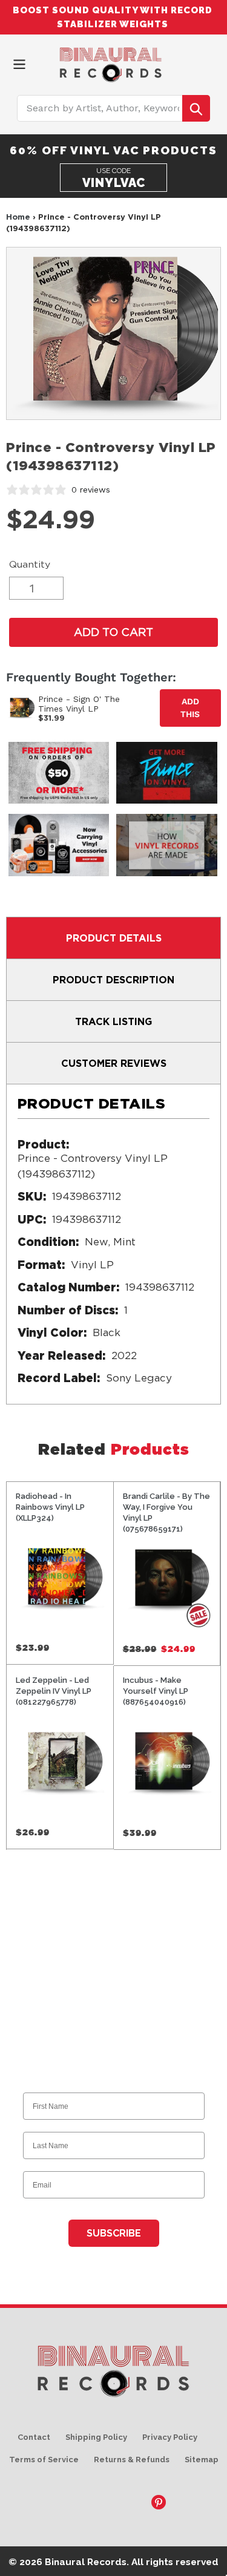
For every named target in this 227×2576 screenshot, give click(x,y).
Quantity (30, 564)
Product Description (113, 980)
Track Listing (113, 1021)
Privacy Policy (170, 2437)
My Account (191, 62)
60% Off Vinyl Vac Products (113, 150)
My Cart (212, 62)
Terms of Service (44, 2460)
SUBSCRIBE (114, 2233)
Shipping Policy (96, 2437)
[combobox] (114, 108)
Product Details (114, 938)
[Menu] (19, 63)
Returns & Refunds (132, 2460)
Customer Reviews (114, 1063)
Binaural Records (86, 2562)
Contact (34, 2437)
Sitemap (202, 2460)
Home (18, 217)
